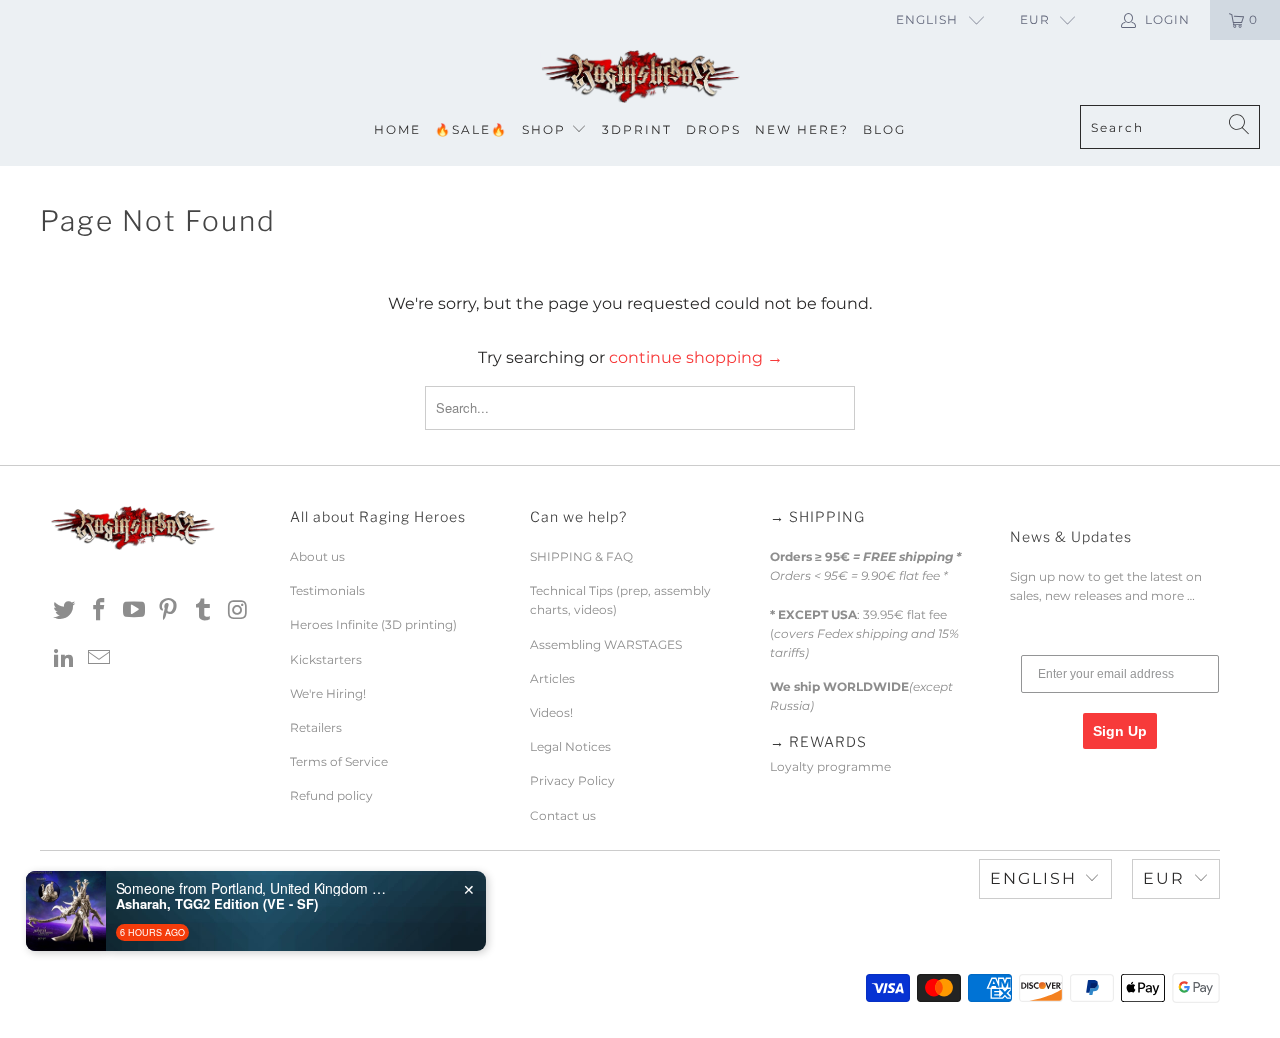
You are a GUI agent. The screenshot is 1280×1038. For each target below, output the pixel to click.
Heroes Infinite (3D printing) (373, 624)
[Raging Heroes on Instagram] (238, 611)
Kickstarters (326, 659)
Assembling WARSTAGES (606, 644)
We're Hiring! (328, 693)
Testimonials (327, 590)
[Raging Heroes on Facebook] (100, 611)
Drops (713, 129)
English (927, 19)
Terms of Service (339, 761)
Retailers (316, 727)
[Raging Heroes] (640, 77)
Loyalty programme (830, 766)
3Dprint (637, 129)
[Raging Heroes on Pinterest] (169, 611)
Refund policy (331, 795)
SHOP (544, 129)
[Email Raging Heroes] (100, 659)
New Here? (802, 129)
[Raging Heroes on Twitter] (65, 611)
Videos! (551, 712)
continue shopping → (696, 357)
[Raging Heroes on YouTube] (134, 611)
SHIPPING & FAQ (581, 556)
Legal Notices (570, 746)
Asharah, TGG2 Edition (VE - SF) (217, 904)
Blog (884, 129)
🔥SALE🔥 (471, 129)
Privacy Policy (572, 780)
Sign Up (1120, 731)
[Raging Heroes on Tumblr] (204, 611)
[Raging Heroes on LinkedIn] (65, 659)
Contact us (563, 815)
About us (317, 556)
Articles (552, 678)
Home (397, 129)
